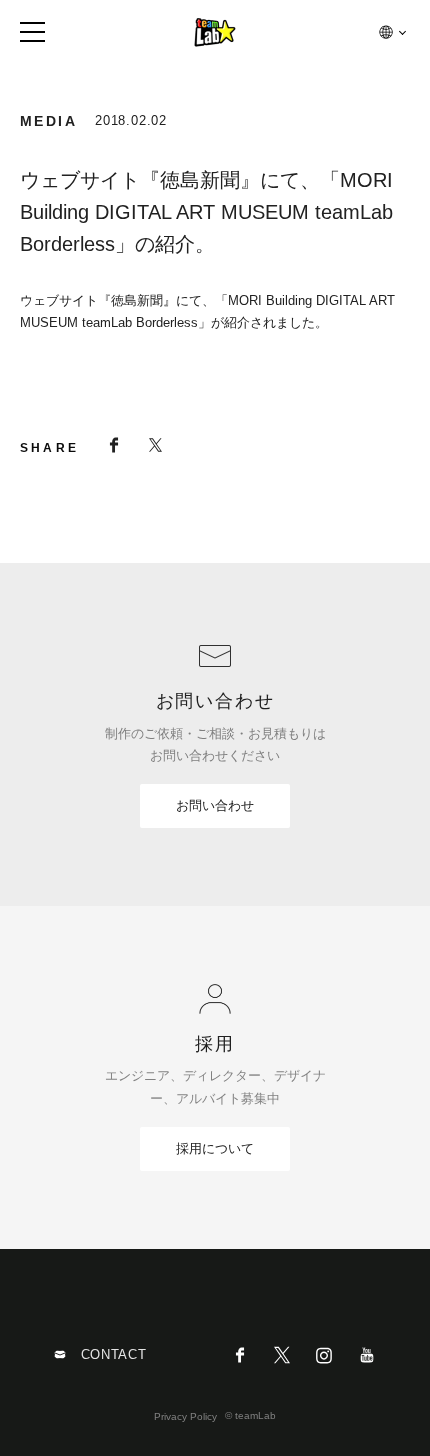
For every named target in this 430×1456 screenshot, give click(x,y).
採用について (215, 1148)
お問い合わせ (215, 805)
